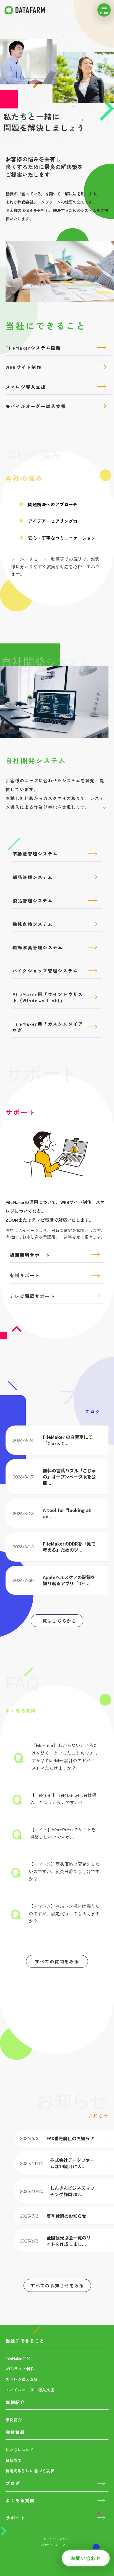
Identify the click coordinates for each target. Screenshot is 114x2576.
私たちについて (20, 2450)
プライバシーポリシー (57, 2539)
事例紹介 (14, 2420)
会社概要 (14, 2460)
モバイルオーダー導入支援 (30, 2390)
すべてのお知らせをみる (57, 2285)
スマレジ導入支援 (22, 2379)
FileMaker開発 (18, 2358)
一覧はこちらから (57, 1621)
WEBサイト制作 (20, 2369)
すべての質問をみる (57, 1961)
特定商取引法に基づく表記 (30, 2471)
